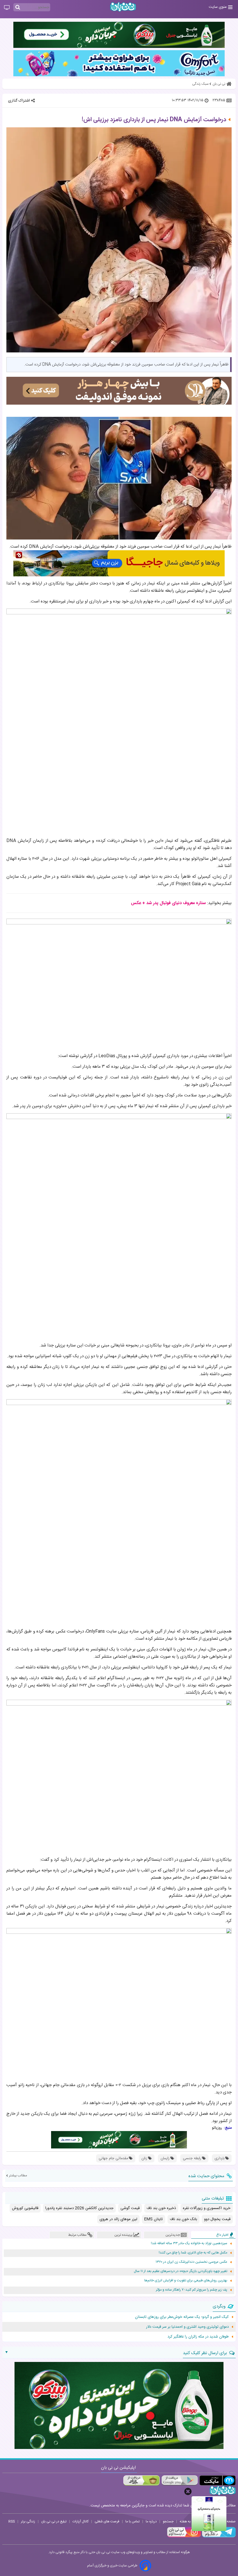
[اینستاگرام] (184, 2537)
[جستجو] (18, 8)
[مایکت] (218, 2480)
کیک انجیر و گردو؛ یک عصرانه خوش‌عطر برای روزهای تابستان (182, 2317)
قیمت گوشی (130, 2208)
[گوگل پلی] (180, 2480)
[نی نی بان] (123, 7)
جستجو (168, 2521)
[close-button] (188, 2491)
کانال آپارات (81, 2521)
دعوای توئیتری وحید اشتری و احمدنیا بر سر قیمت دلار (187, 2327)
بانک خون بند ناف (183, 2219)
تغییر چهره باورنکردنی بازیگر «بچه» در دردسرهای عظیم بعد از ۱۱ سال (181, 2271)
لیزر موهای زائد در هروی (118, 2219)
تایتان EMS (154, 2219)
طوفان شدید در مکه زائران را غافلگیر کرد (198, 2337)
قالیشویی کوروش (25, 2208)
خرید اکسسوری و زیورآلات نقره (207, 2208)
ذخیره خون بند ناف (161, 2208)
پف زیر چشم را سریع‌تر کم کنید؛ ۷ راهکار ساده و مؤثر (192, 2290)
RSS (12, 2521)
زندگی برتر (28, 2521)
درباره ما (151, 2521)
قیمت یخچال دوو (217, 2219)
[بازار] (141, 2480)
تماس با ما (132, 2521)
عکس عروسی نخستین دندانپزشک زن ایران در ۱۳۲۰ (191, 2262)
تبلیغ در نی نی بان (54, 2521)
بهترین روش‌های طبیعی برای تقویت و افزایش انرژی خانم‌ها (186, 2281)
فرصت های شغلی (107, 2521)
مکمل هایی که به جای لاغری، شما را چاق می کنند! (193, 2253)
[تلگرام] (218, 2537)
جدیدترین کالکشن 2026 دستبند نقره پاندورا (79, 2208)
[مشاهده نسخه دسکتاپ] (7, 8)
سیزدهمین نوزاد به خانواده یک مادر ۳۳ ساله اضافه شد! (189, 2243)
